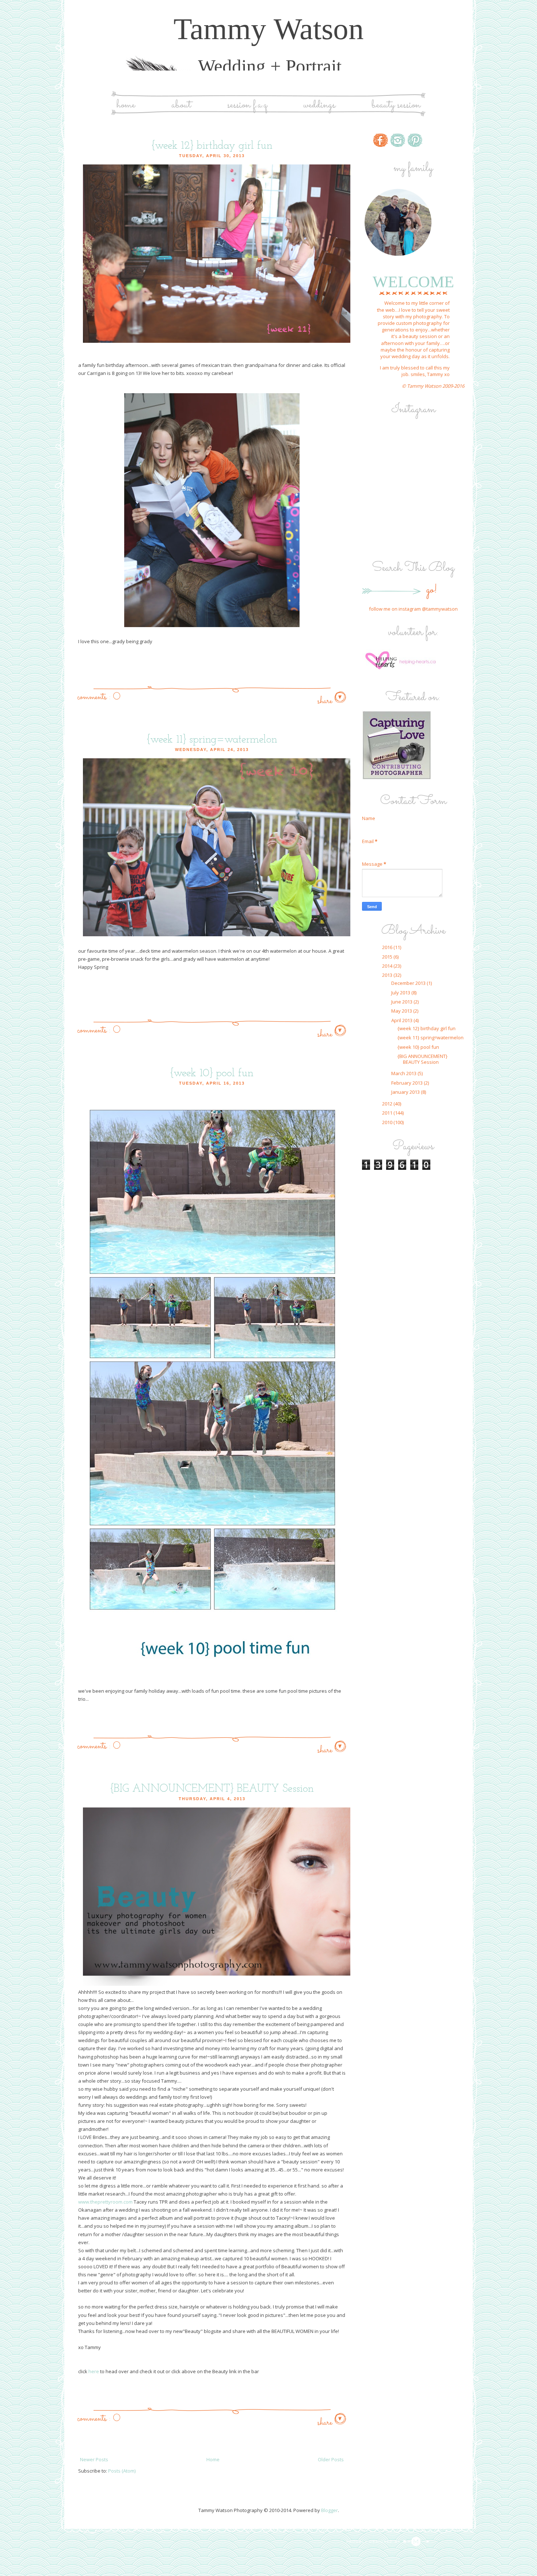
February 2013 (407, 1083)
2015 (388, 957)
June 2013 (402, 1002)
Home (126, 105)
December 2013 (409, 983)
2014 (388, 966)
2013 (388, 975)
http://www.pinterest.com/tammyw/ (415, 140)
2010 (388, 1122)
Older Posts (331, 2459)
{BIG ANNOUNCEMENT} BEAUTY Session (212, 1789)
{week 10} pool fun (212, 1073)
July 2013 (401, 993)
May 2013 (402, 1011)
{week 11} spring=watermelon (212, 740)
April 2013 (402, 1020)
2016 (388, 947)
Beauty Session (396, 105)
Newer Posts (94, 2459)
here (93, 2371)
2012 (388, 1104)
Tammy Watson (269, 29)
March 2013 (404, 1073)
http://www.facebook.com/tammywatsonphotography (381, 140)
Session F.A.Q (247, 105)
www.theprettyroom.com (105, 2202)
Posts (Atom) (122, 2471)
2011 (388, 1113)
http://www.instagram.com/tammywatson (398, 140)
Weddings (319, 105)
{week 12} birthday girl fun (212, 146)
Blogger (330, 2510)
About (181, 105)
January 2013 (406, 1092)
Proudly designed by (374, 2542)
